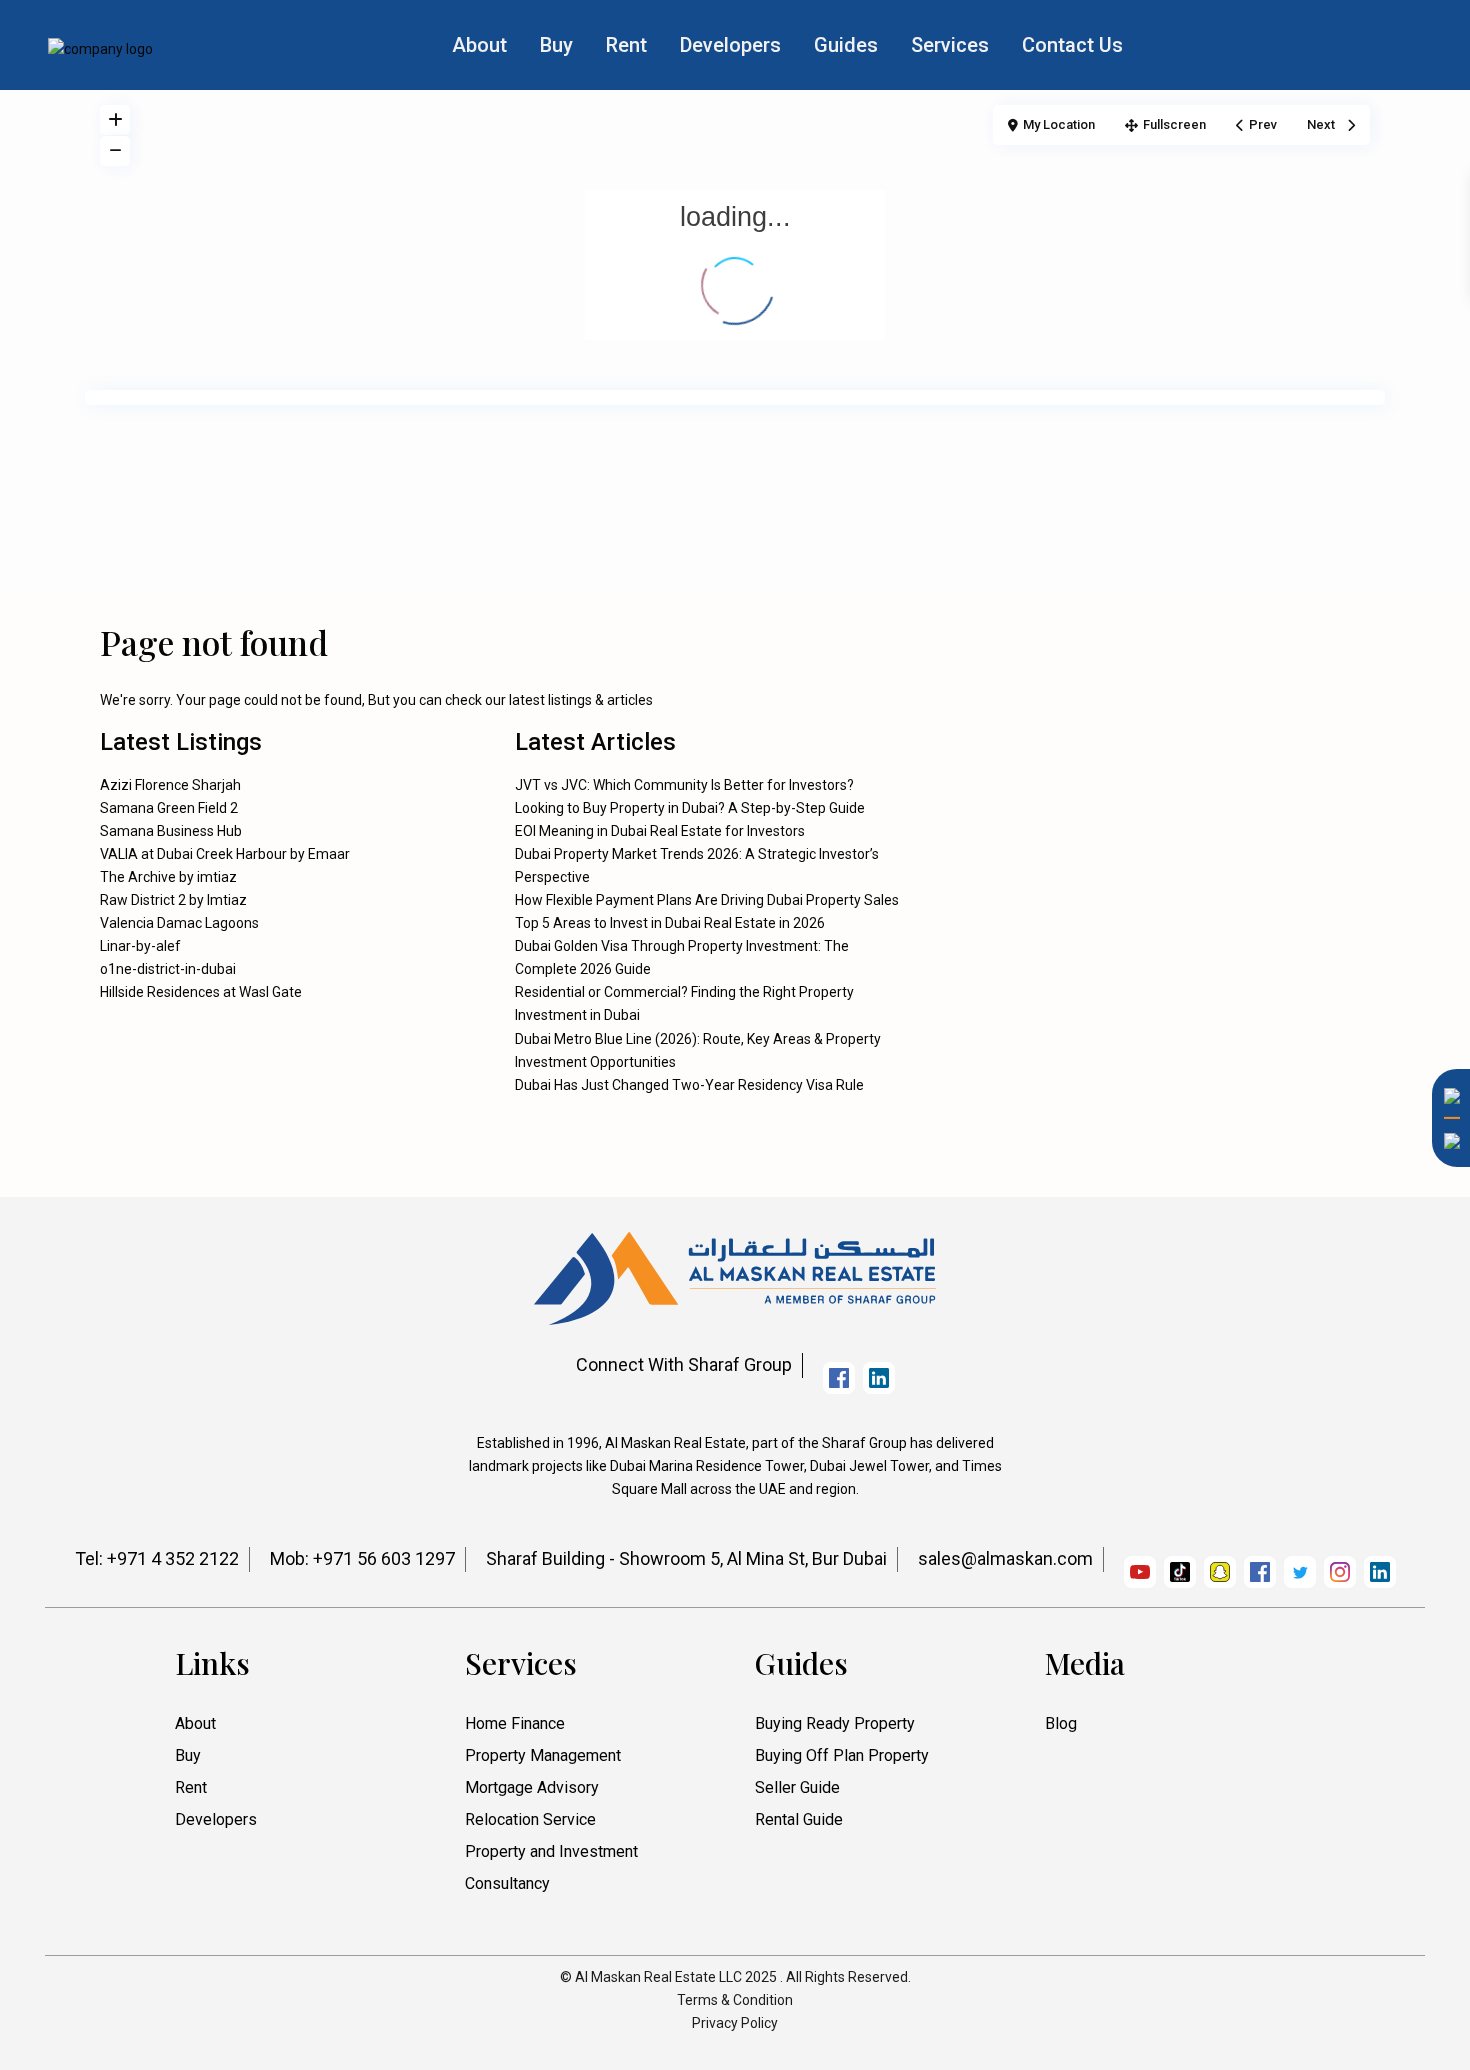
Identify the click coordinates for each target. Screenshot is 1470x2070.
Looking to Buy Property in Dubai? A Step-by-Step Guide (690, 808)
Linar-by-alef (140, 946)
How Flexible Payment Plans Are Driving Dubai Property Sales (707, 900)
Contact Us (1072, 45)
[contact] (1445, 1399)
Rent (626, 45)
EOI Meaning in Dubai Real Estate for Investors (660, 831)
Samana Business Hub (171, 831)
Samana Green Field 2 (169, 808)
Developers (730, 45)
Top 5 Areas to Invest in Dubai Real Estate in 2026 (670, 923)
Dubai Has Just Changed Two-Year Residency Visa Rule (689, 1085)
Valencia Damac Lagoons (179, 923)
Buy (556, 45)
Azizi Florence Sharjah (170, 785)
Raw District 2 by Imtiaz (173, 900)
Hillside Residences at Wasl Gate (201, 992)
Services (950, 45)
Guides (846, 45)
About (479, 45)
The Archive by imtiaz (168, 877)
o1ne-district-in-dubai (168, 969)
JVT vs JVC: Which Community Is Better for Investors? (684, 785)
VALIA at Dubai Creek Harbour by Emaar (225, 854)
